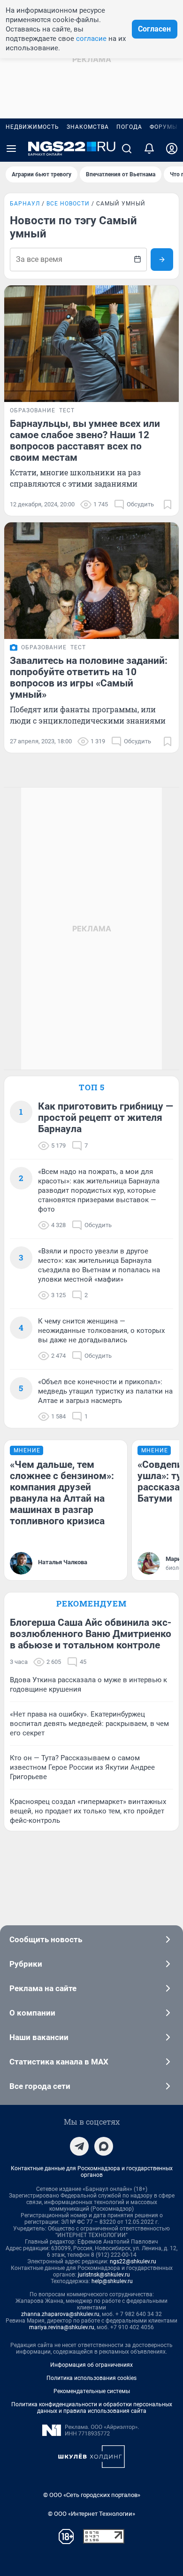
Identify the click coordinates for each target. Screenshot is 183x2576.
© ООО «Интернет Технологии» (91, 2514)
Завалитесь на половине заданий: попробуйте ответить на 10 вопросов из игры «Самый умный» (89, 677)
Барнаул (25, 204)
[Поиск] (127, 149)
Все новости (68, 204)
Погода (129, 127)
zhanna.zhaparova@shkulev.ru (60, 2314)
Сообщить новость (46, 1939)
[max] (104, 2146)
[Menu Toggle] (11, 149)
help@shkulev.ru (112, 2281)
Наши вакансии (39, 2037)
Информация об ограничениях (91, 2365)
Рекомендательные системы (92, 2391)
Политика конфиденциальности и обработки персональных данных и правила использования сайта (92, 2408)
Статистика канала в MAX (59, 2062)
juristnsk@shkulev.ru (104, 2275)
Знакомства (88, 127)
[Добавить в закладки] (168, 504)
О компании (32, 2013)
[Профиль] (172, 149)
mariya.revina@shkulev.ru (62, 2327)
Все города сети (40, 2086)
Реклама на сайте (43, 1988)
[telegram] (79, 2146)
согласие (91, 39)
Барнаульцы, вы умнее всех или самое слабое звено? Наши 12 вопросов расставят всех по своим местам (85, 441)
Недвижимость (32, 127)
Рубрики (26, 1964)
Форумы (164, 127)
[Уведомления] (149, 149)
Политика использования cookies (91, 2378)
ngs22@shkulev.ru (133, 2261)
